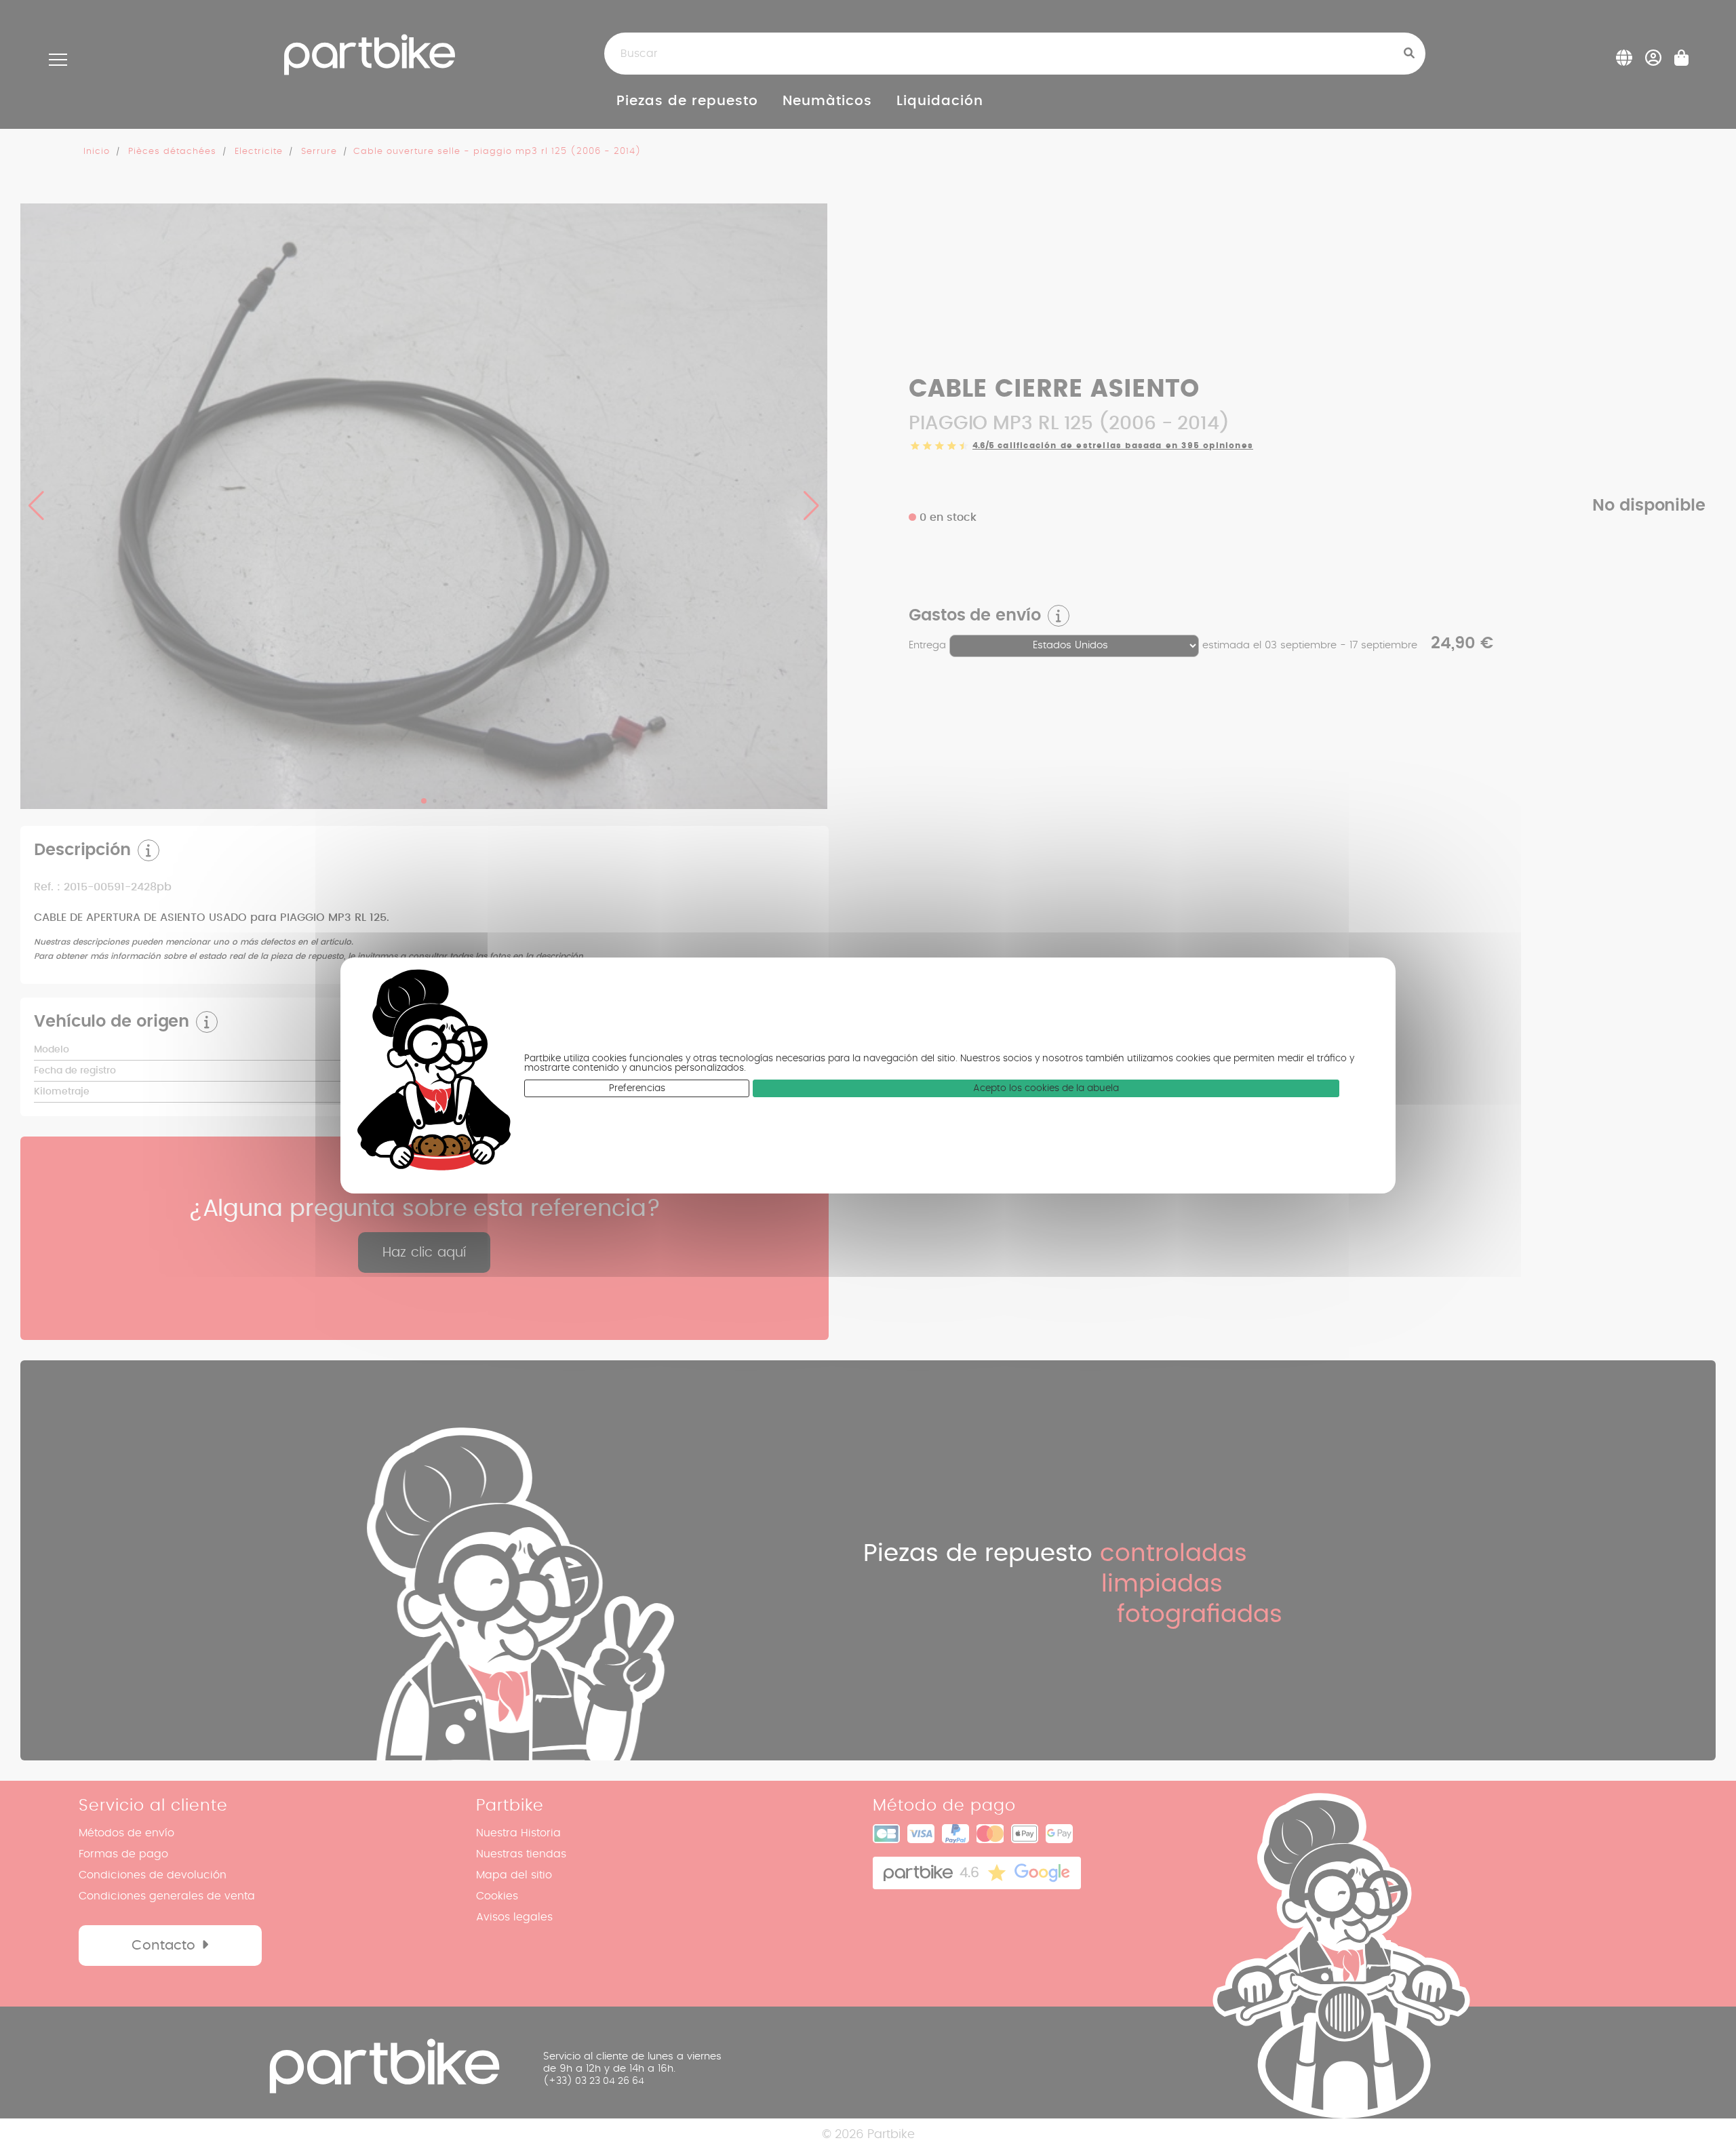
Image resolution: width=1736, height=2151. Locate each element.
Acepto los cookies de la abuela (1046, 1088)
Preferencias (637, 1088)
